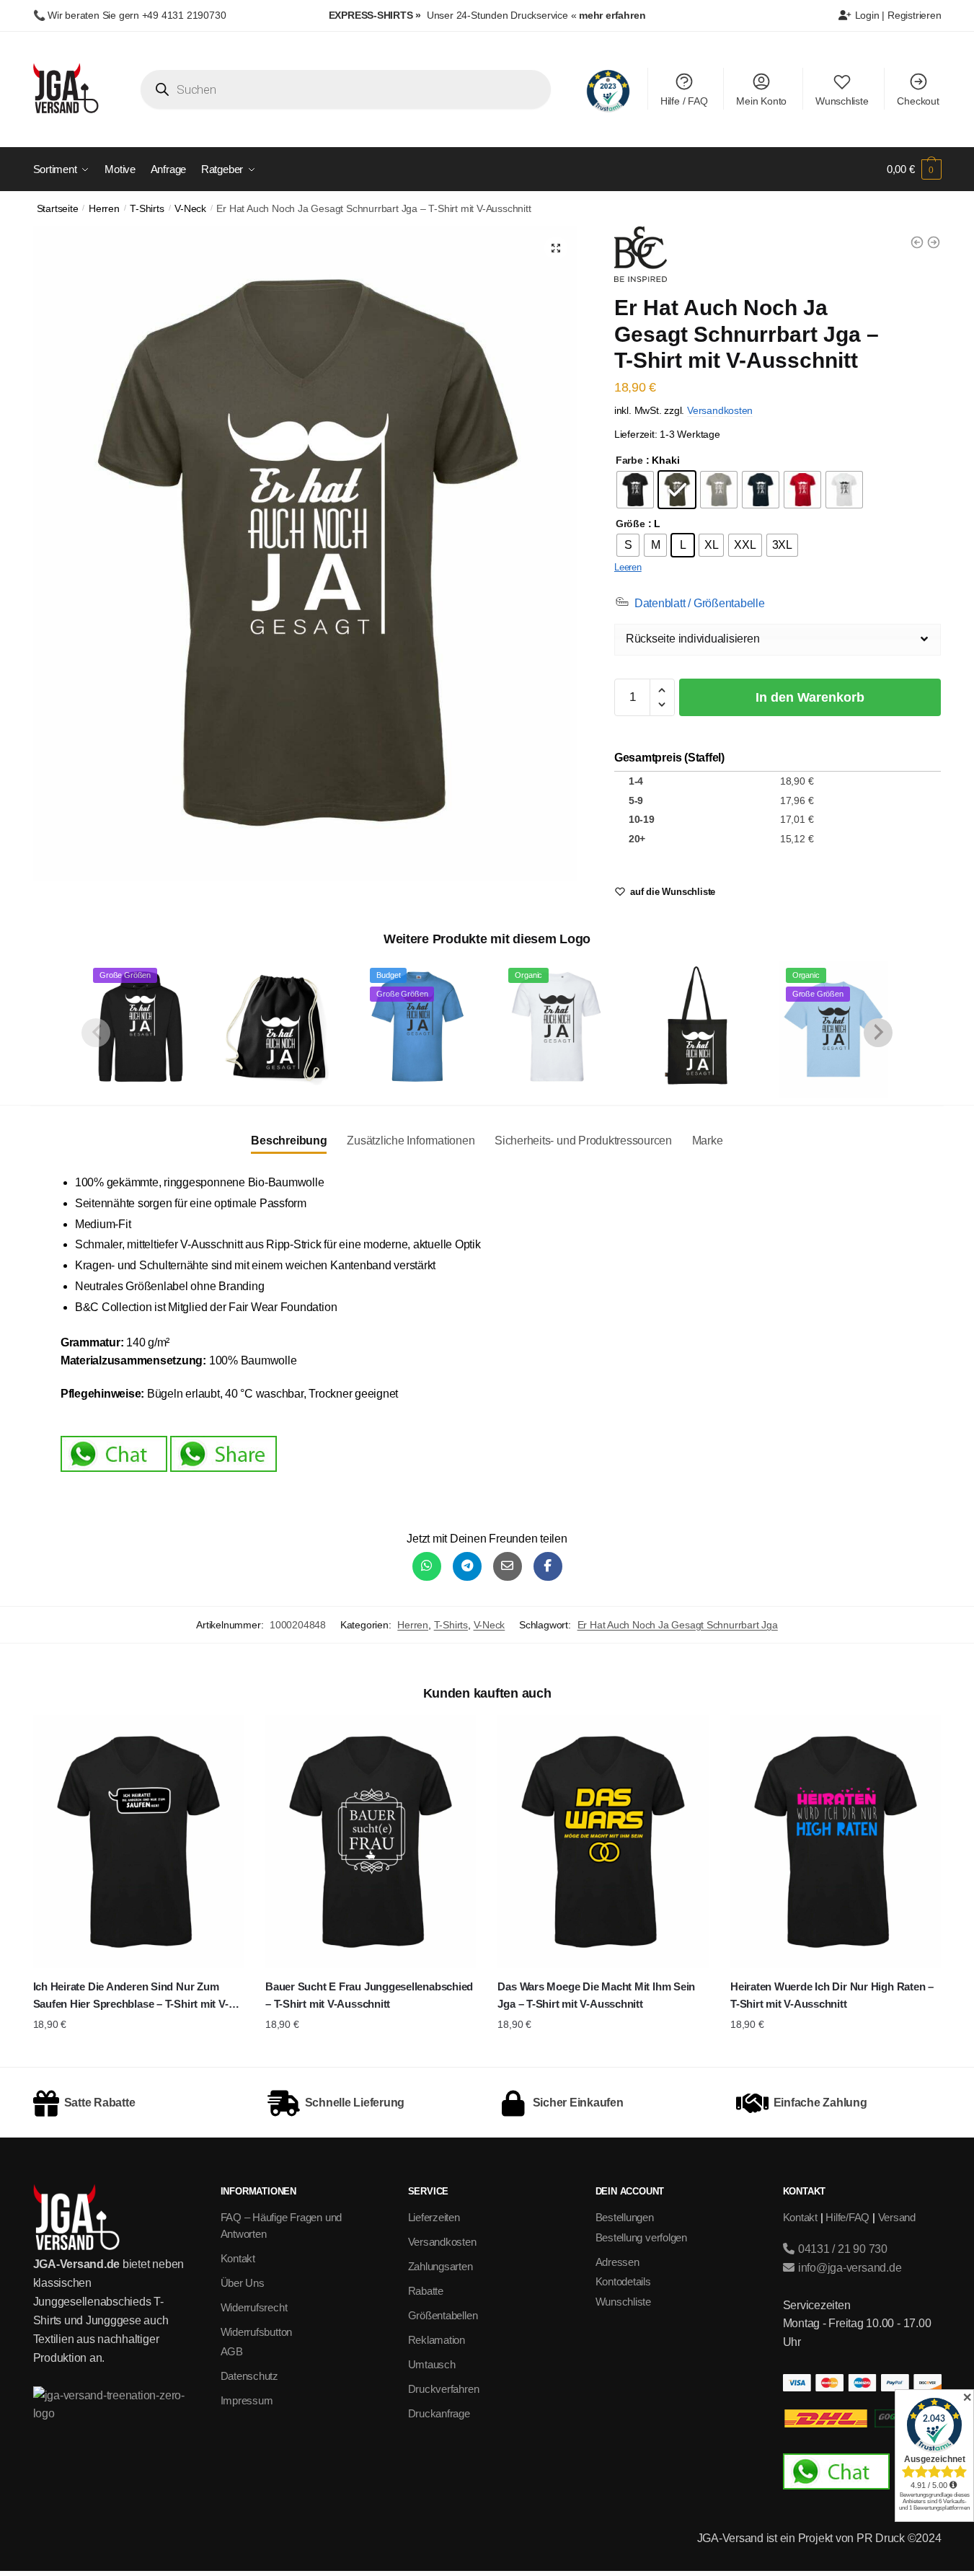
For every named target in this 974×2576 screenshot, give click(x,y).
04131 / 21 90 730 (841, 2249)
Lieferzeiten (434, 2217)
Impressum (247, 2400)
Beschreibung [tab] (289, 1141)
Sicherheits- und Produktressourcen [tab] (583, 1141)
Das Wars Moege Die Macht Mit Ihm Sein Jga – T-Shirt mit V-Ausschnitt (596, 1995)
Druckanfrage (439, 2413)
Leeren (628, 567)
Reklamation (437, 2340)
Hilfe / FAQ (684, 101)
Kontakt (238, 2258)
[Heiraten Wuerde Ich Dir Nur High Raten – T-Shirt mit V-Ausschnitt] (836, 1841)
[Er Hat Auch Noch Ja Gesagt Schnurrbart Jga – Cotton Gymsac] (279, 1027)
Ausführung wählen (138, 2052)
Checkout (918, 101)
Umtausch (432, 2364)
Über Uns (243, 2283)
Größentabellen (443, 2315)
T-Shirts (147, 209)
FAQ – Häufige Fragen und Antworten (282, 2226)
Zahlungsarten (440, 2266)
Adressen (617, 2262)
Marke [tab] (708, 1141)
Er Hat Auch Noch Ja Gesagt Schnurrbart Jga (678, 1625)
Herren (104, 209)
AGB (232, 2351)
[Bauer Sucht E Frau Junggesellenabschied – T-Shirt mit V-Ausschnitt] (371, 1841)
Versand (897, 2217)
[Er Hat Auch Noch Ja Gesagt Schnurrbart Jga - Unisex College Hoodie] (917, 242)
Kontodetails (623, 2281)
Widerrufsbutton (257, 2332)
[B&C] (641, 257)
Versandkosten (720, 410)
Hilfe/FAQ (847, 2217)
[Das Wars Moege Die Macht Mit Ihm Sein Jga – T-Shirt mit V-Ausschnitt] (603, 1841)
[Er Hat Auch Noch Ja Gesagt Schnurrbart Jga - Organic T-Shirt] (934, 242)
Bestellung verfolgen (642, 2237)
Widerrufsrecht (254, 2307)
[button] (556, 248)
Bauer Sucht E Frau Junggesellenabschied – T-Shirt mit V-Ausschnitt (369, 1995)
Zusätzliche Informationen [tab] (411, 1141)
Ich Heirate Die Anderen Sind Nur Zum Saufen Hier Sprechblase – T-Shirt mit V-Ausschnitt (131, 1997)
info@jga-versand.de (848, 2268)
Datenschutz (250, 2376)
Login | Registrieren (897, 15)
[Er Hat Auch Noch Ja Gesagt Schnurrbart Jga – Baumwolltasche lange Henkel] (695, 1027)
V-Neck (190, 209)
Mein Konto (761, 101)
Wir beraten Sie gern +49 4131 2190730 (137, 15)
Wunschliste (842, 101)
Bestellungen (625, 2217)
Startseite (58, 209)
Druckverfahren (444, 2389)
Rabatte (426, 2291)
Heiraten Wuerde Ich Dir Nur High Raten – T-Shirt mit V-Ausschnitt (832, 1995)
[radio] (635, 490)
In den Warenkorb (810, 697)
